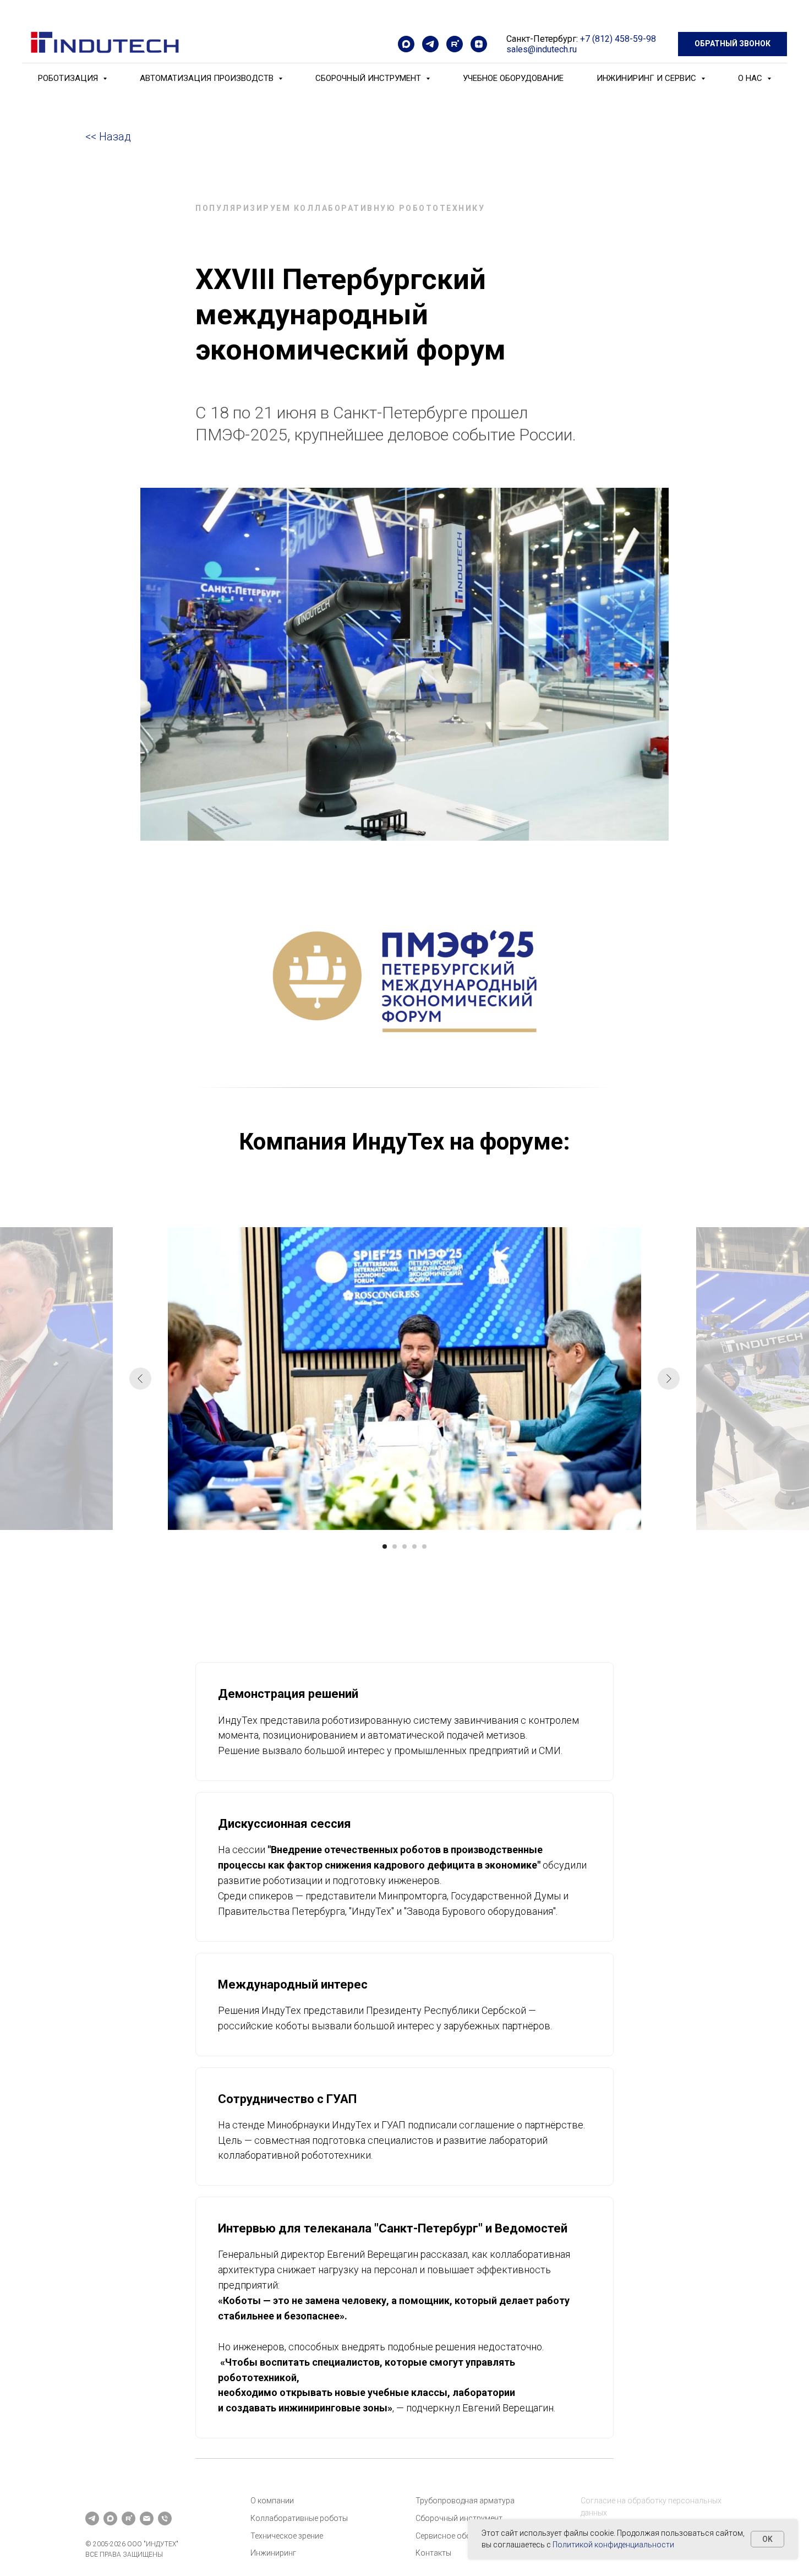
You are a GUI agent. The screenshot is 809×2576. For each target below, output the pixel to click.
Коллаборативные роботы (299, 2518)
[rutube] (455, 44)
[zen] (479, 44)
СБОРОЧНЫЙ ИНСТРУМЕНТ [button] (369, 78)
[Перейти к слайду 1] (385, 1546)
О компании (272, 2501)
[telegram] (430, 44)
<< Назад (108, 137)
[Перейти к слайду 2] (395, 1546)
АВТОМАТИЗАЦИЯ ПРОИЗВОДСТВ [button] (208, 78)
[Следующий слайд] (669, 1379)
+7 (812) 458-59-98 (618, 39)
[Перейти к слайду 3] (404, 1546)
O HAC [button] (751, 78)
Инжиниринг (273, 2553)
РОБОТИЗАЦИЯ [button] (69, 78)
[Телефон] (165, 2518)
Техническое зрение (287, 2536)
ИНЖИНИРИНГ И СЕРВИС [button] (647, 78)
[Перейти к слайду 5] (424, 1546)
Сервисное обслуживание (463, 2536)
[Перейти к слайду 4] (414, 1546)
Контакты (433, 2553)
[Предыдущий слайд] (140, 1379)
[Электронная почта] (147, 2518)
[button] (733, 44)
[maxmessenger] (406, 44)
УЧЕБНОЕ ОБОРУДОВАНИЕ (513, 78)
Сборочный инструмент (459, 2518)
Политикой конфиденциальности (613, 2545)
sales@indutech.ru (542, 49)
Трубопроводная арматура (465, 2501)
